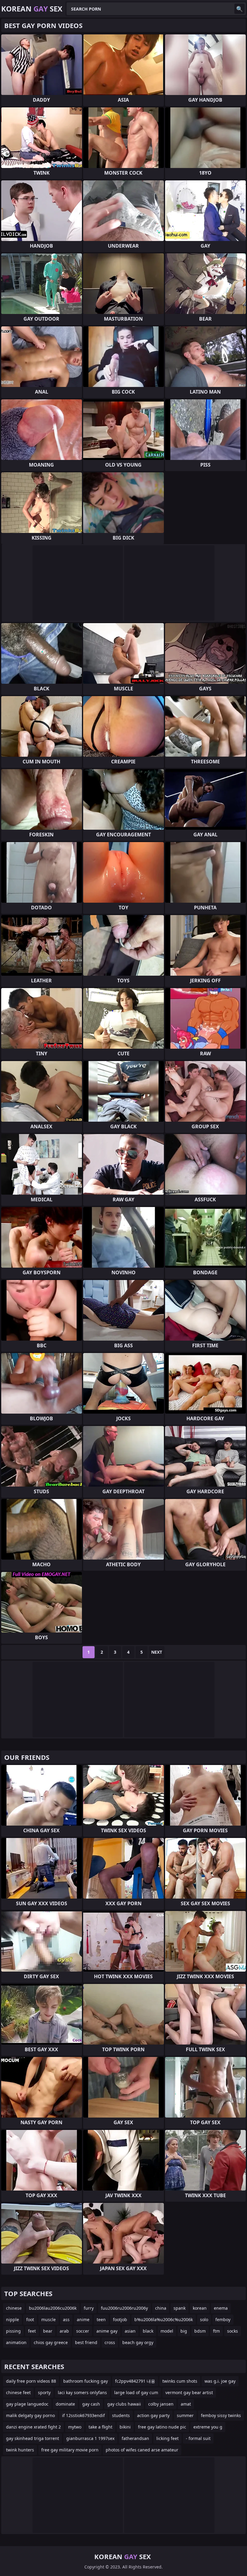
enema (221, 2308)
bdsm (200, 2331)
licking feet (167, 2438)
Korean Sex (32, 9)
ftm (216, 2331)
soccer (83, 2331)
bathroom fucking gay (86, 2381)
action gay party (153, 2415)
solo (204, 2319)
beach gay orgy (138, 2342)
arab (64, 2331)
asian (130, 2331)
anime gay (107, 2331)
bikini (125, 2427)
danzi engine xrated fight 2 (33, 2427)
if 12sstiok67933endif (83, 2415)
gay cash (91, 2404)
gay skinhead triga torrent (33, 2438)
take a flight (100, 2427)
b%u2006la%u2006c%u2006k (164, 2319)
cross (110, 2342)
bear (48, 2331)
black (148, 2331)
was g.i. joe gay (220, 2381)
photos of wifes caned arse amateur (142, 2450)
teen (101, 2319)
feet (32, 2331)
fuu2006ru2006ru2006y (124, 2308)
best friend (86, 2342)
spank (180, 2308)
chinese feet (18, 2392)
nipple (13, 2319)
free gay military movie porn (70, 2450)
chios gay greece (51, 2342)
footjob (120, 2319)
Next (157, 1652)
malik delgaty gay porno (30, 2415)
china (161, 2308)
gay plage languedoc (27, 2404)
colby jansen (161, 2404)
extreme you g (208, 2427)
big (184, 2331)
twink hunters (20, 2450)
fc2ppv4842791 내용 (135, 2381)
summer (185, 2415)
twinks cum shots (180, 2381)
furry (89, 2308)
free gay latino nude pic (162, 2427)
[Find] (239, 9)
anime (83, 2319)
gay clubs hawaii (124, 2404)
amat (186, 2404)
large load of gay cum (136, 2392)
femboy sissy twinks (221, 2415)
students (121, 2415)
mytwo (75, 2427)
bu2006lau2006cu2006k (53, 2308)
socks (233, 2331)
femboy (223, 2319)
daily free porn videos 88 (31, 2381)
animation (16, 2342)
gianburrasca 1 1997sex (90, 2438)
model (167, 2331)
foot (30, 2319)
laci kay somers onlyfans (82, 2392)
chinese (14, 2308)
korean (200, 2308)
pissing (13, 2331)
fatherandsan (135, 2438)
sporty (44, 2392)
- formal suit (198, 2438)
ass (66, 2319)
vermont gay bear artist (189, 2392)
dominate (65, 2404)
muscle (48, 2319)
